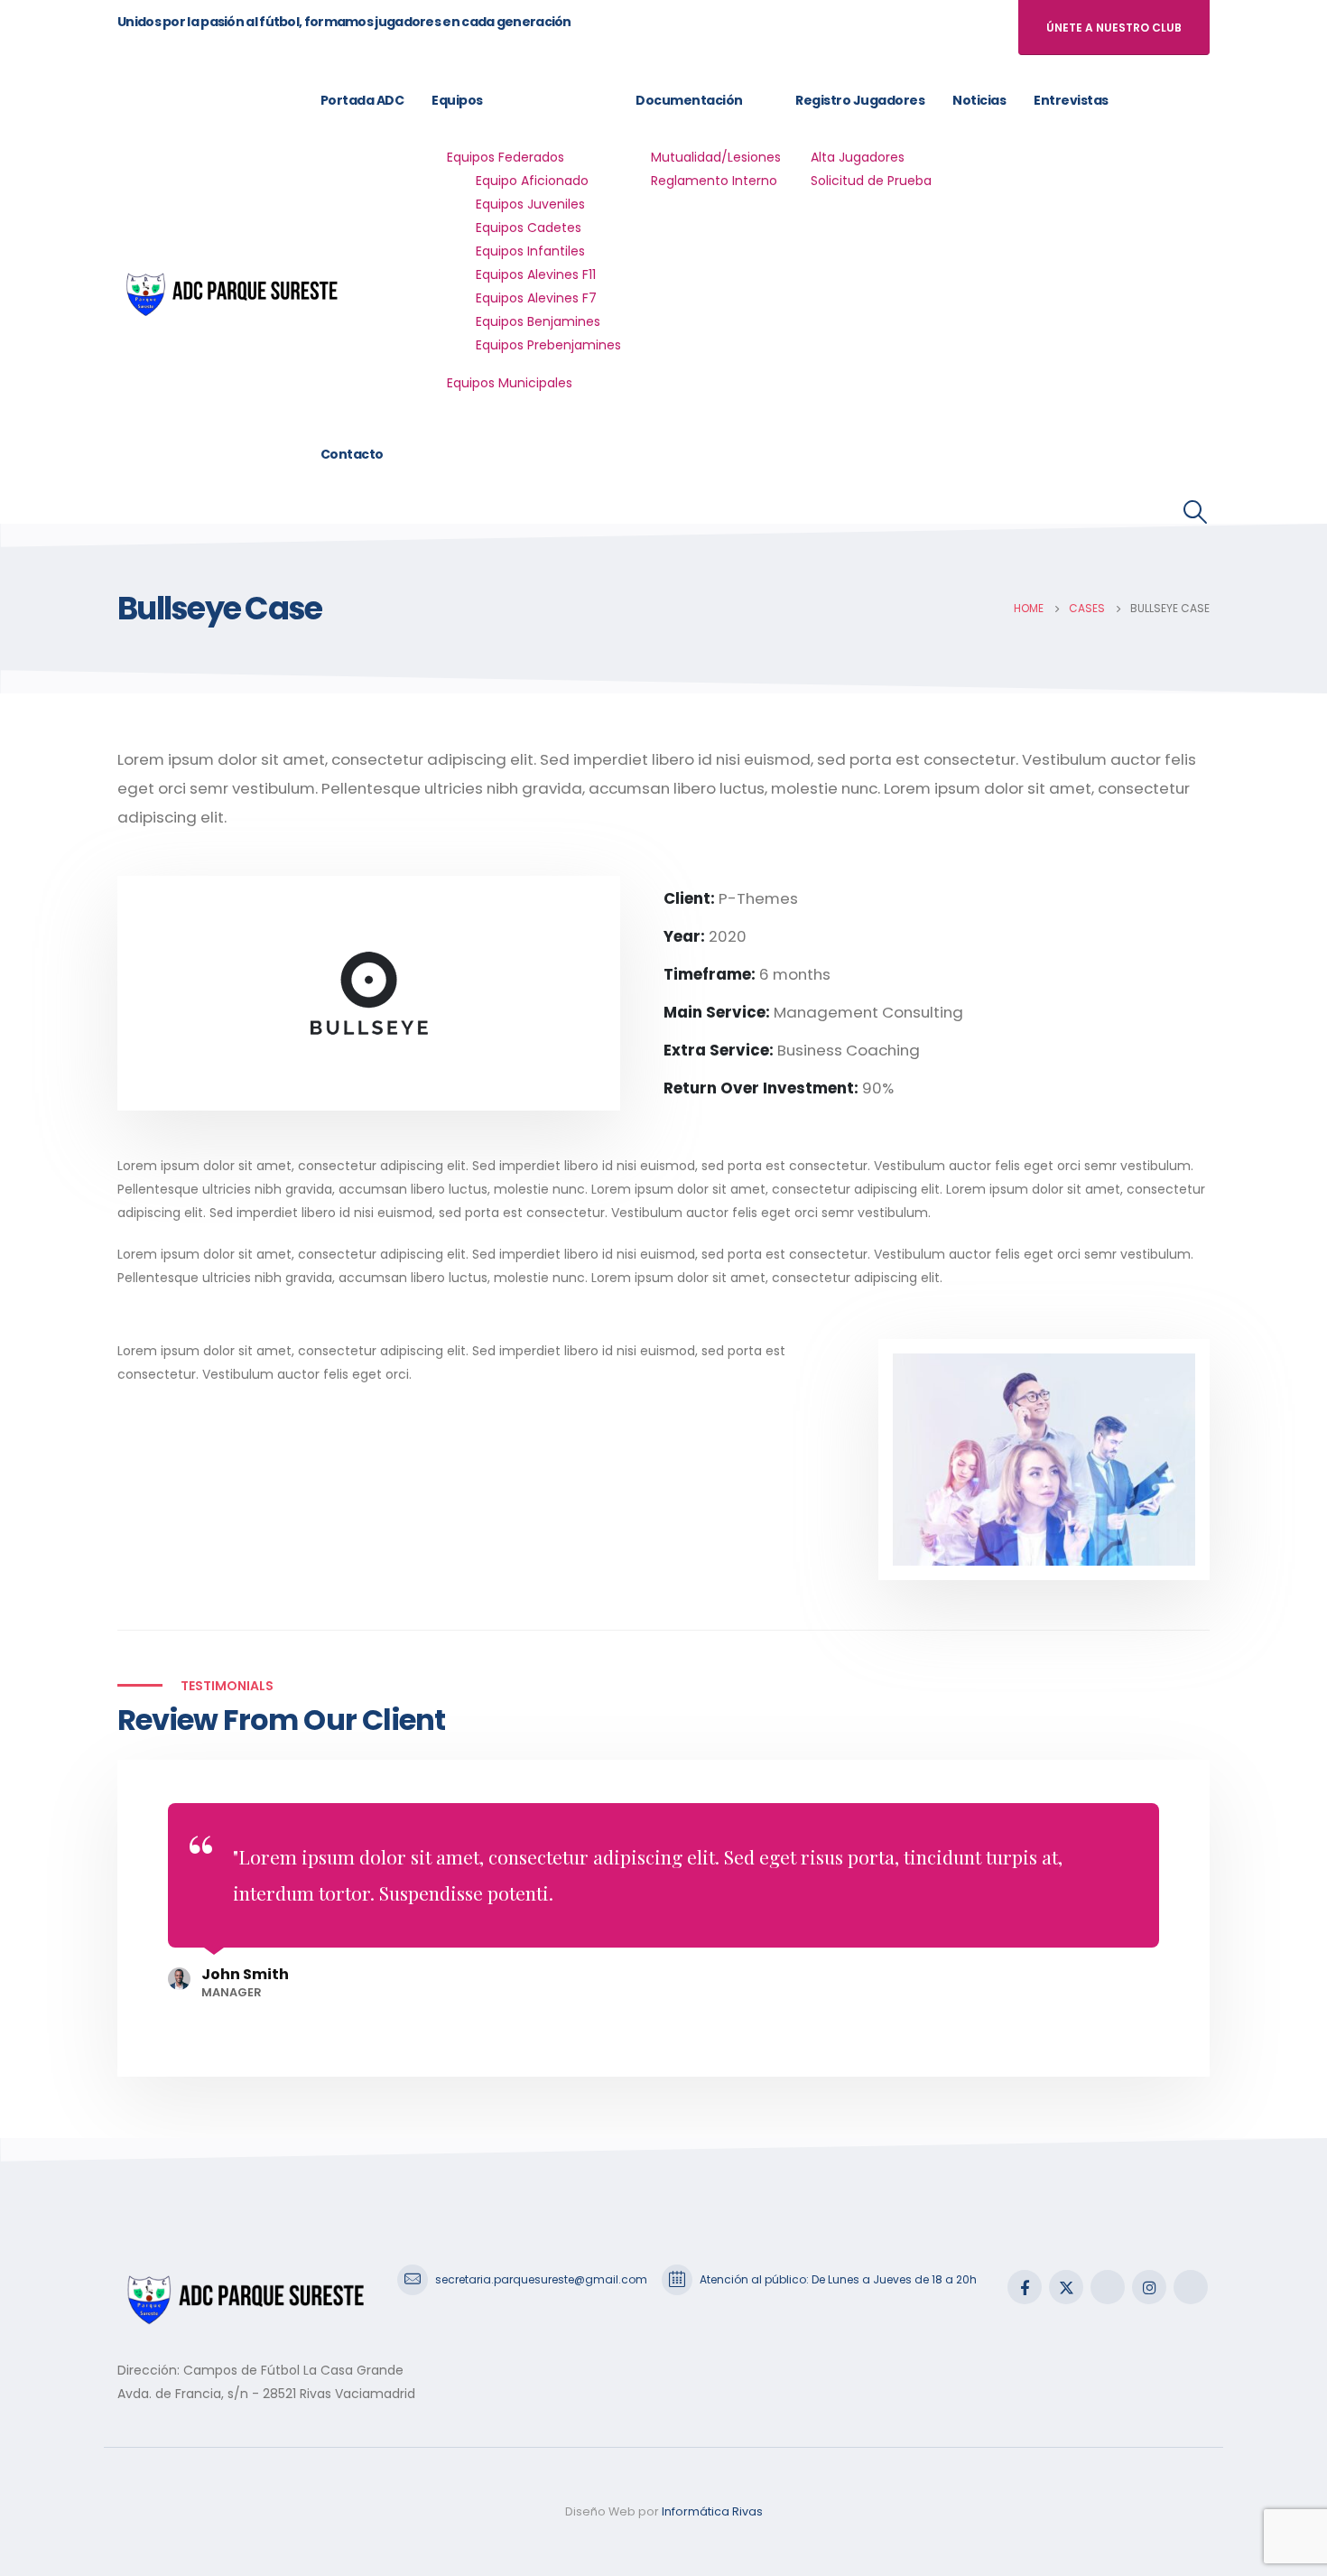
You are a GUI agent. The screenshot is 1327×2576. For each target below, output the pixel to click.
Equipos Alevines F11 (536, 274)
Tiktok (1191, 2287)
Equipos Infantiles (530, 251)
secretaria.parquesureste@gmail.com (541, 2279)
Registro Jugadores (860, 100)
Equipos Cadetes (529, 228)
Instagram (1149, 2287)
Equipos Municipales (510, 383)
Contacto (352, 454)
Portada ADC (362, 100)
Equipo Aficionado (532, 181)
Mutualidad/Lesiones (716, 157)
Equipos (457, 100)
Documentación (689, 100)
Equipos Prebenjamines (548, 345)
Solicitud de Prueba (871, 181)
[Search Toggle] (1196, 512)
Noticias (979, 100)
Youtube (1108, 2287)
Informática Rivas (712, 2511)
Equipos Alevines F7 (536, 298)
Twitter (1066, 2287)
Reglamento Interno (714, 181)
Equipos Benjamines (538, 321)
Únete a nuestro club (1114, 28)
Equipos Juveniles (530, 204)
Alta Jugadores (858, 157)
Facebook (1025, 2287)
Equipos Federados (506, 157)
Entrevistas (1071, 100)
